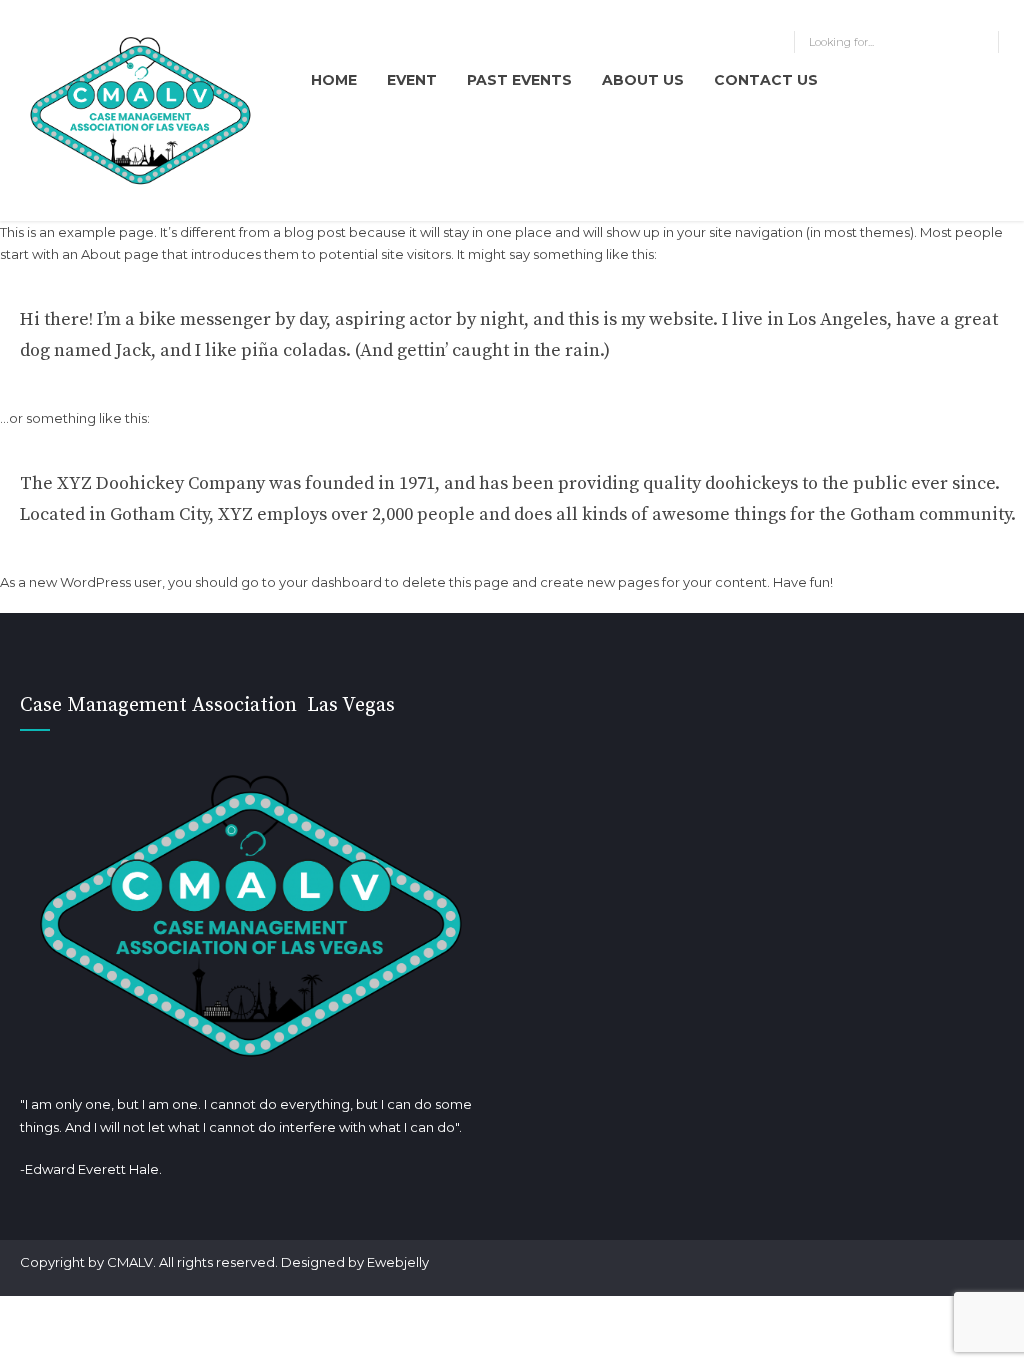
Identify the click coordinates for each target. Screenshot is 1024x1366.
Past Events (519, 80)
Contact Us (766, 80)
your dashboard (330, 582)
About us (643, 80)
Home (334, 80)
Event (412, 80)
